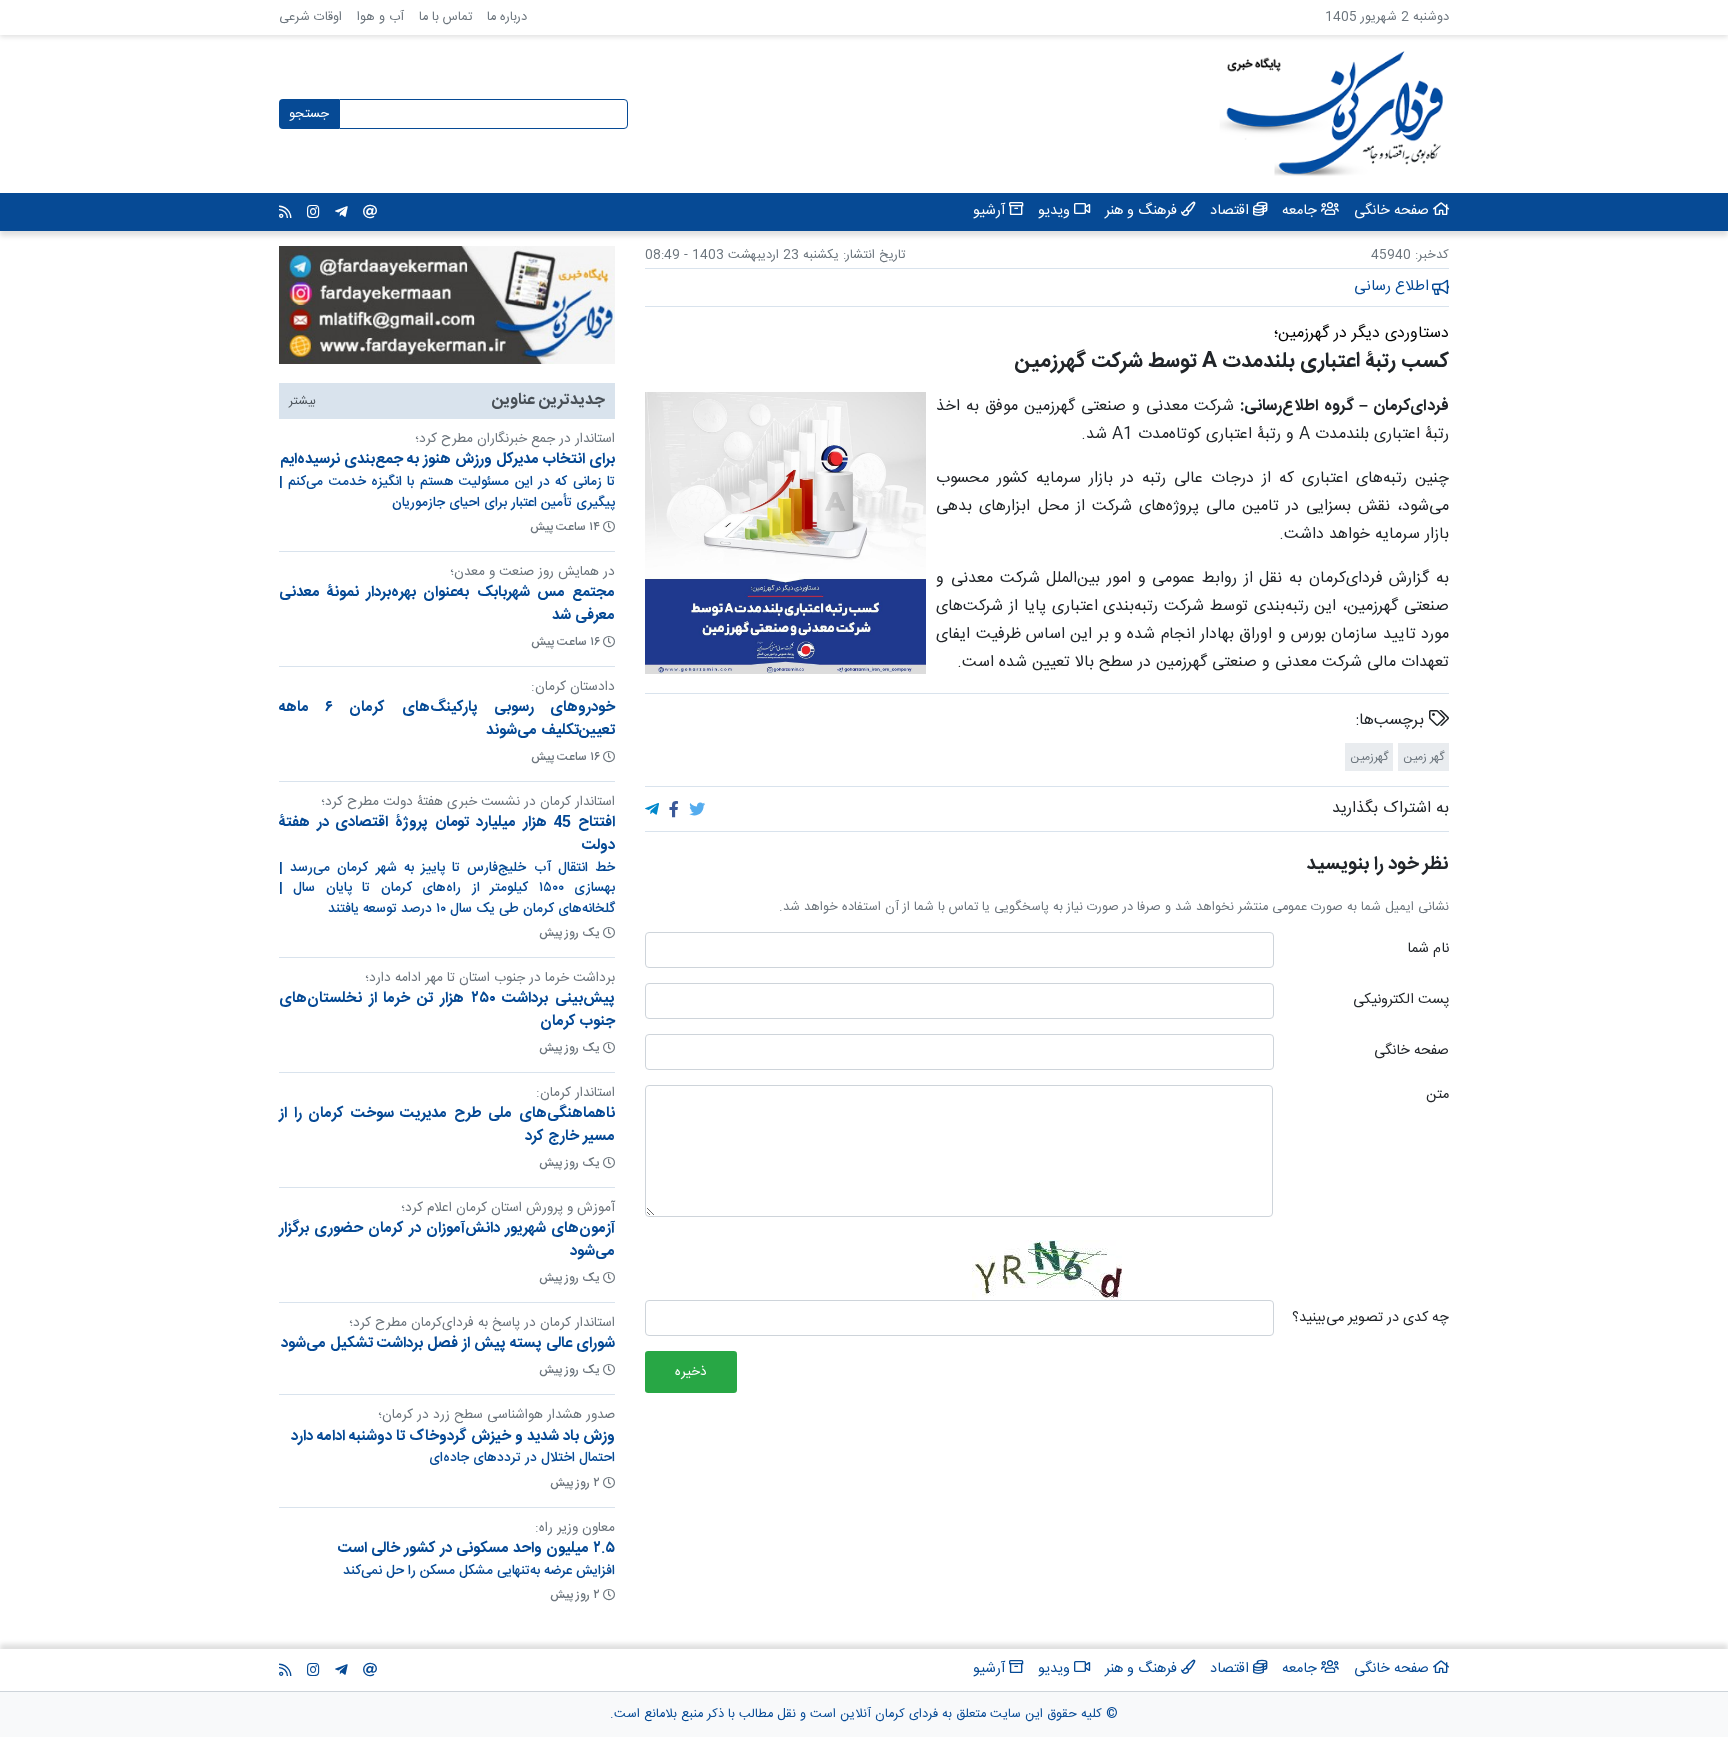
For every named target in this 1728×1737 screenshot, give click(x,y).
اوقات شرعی (310, 17)
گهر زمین (1423, 757)
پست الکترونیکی (1401, 1001)
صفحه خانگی (1411, 1052)
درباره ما (507, 17)
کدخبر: (1432, 255)
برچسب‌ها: (1392, 721)
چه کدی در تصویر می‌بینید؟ (1370, 1319)
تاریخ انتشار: (872, 255)
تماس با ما (445, 17)
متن (1437, 1096)
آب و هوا (380, 17)
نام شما (1428, 950)
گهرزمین (1369, 757)
